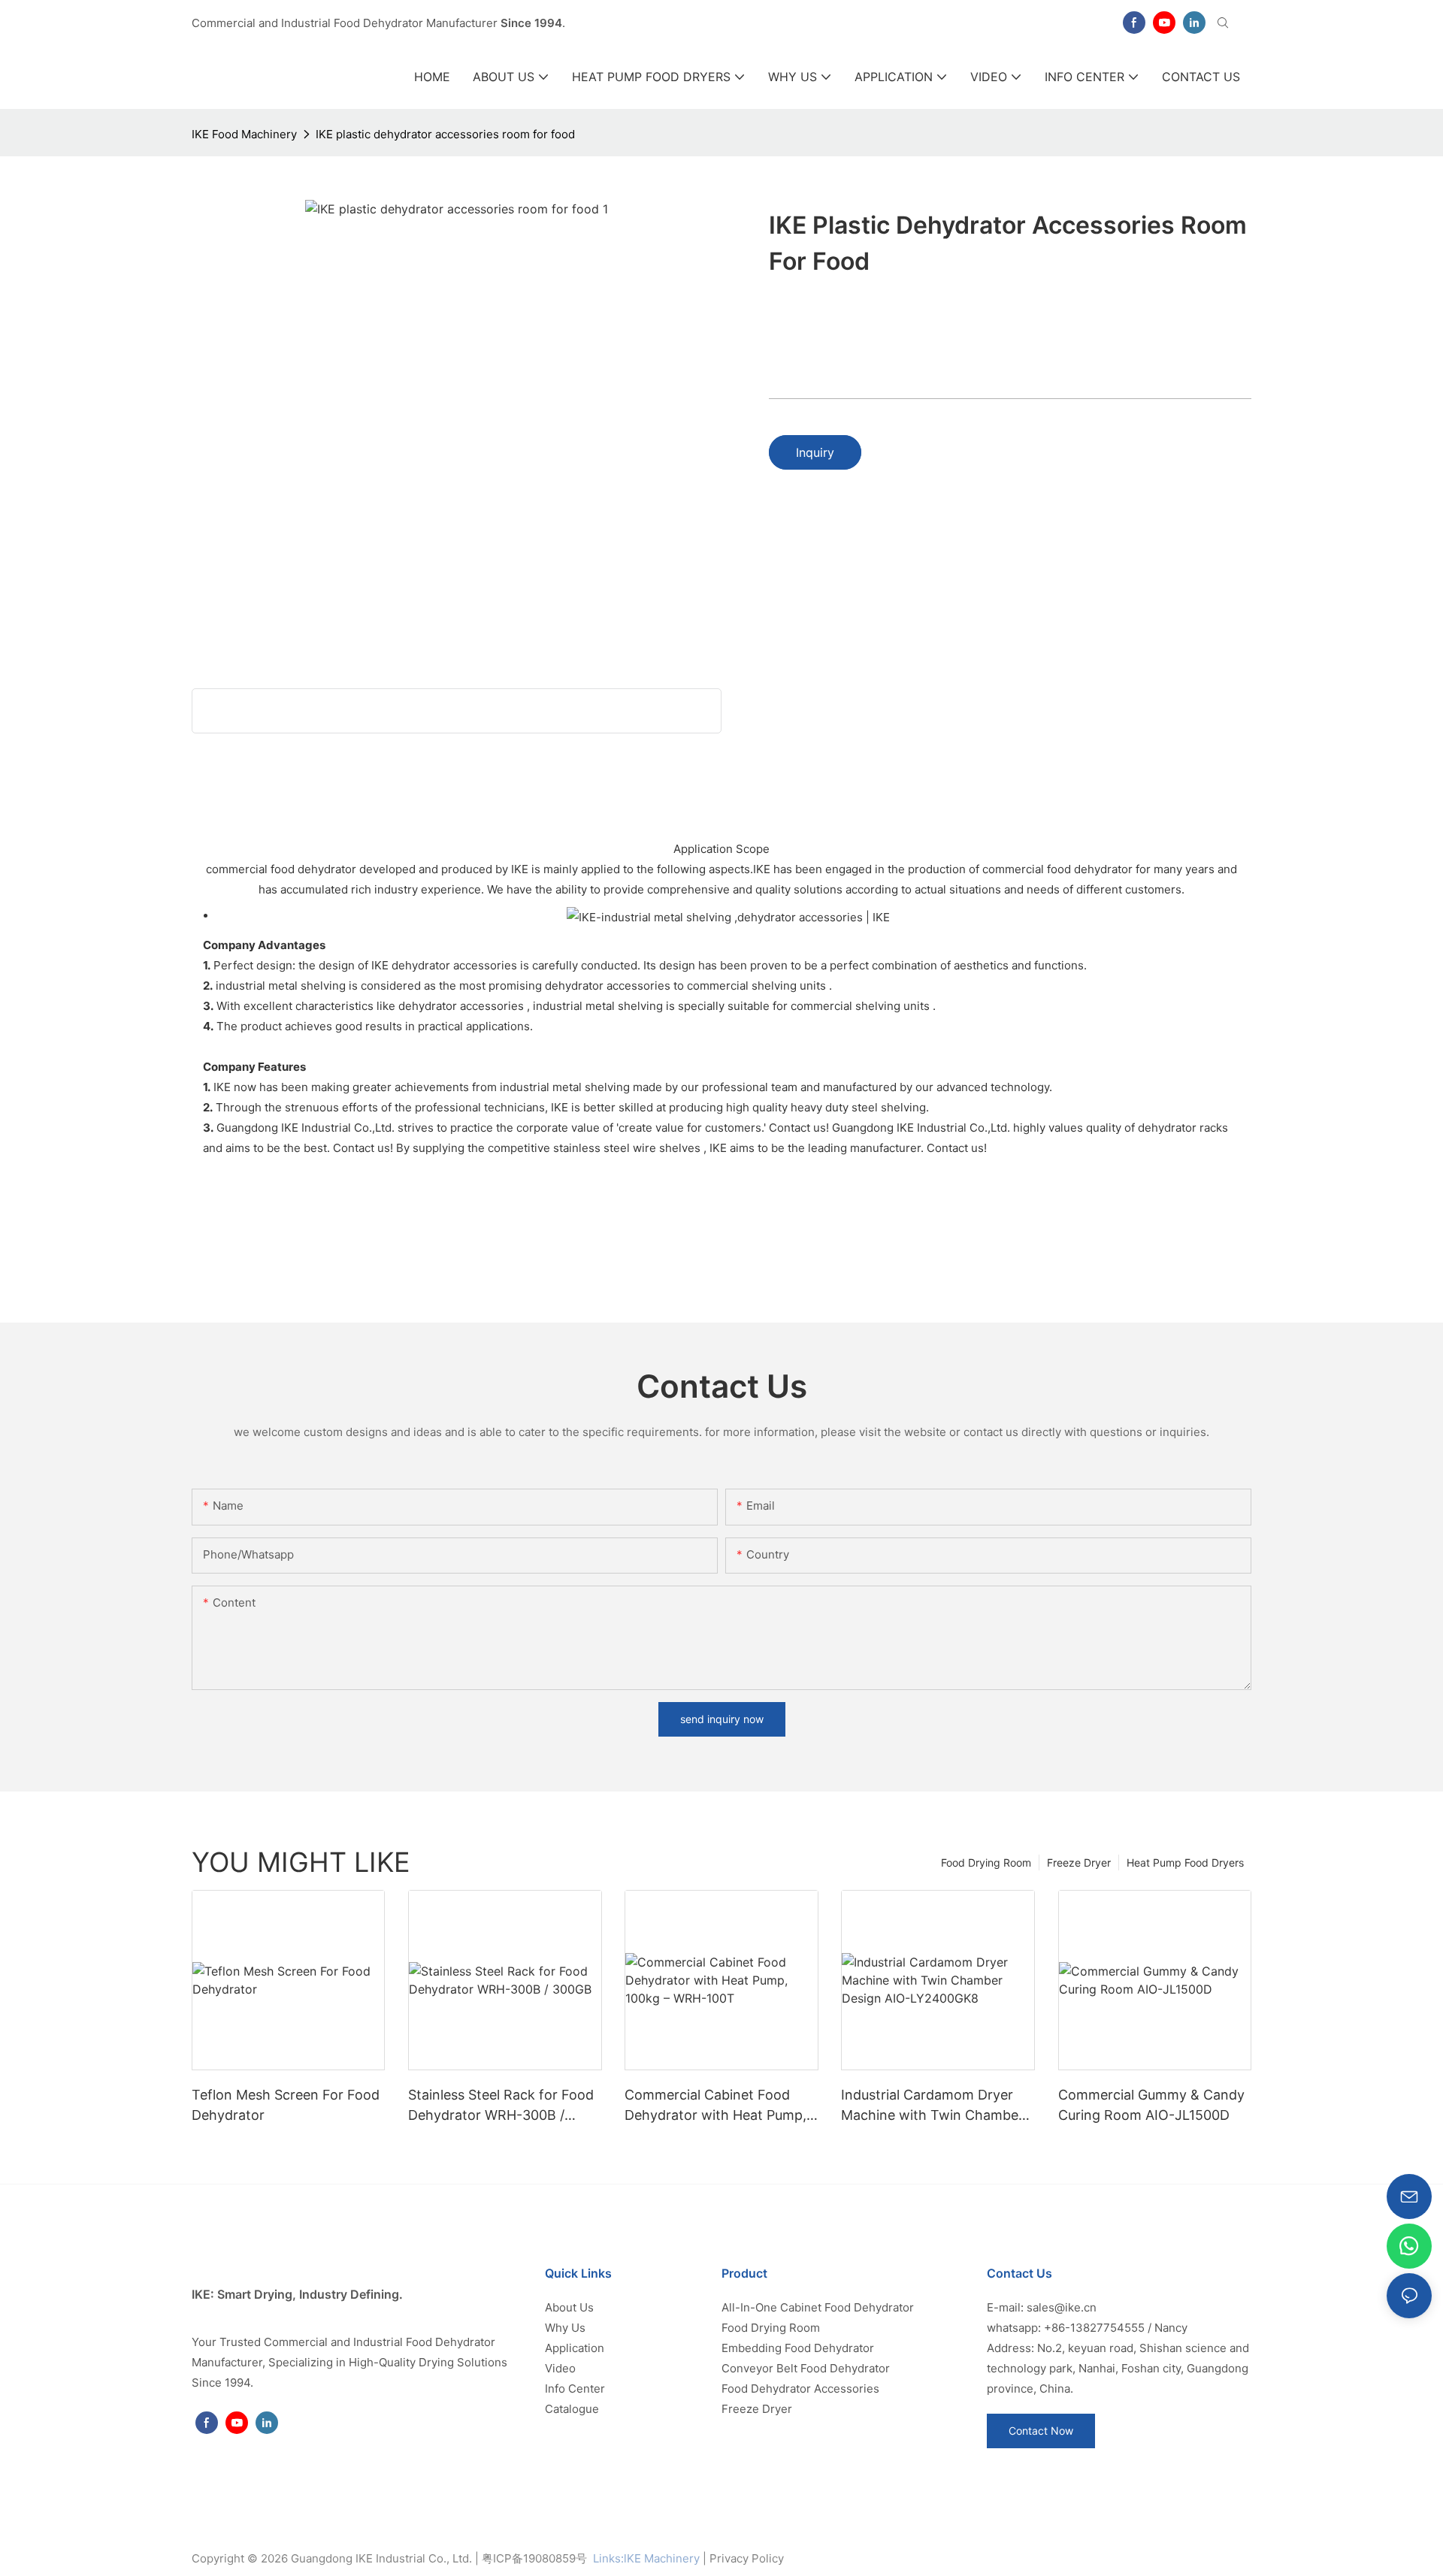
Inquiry (815, 452)
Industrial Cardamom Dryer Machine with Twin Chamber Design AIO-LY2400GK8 (932, 2106)
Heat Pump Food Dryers (1185, 1862)
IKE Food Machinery (244, 134)
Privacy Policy (747, 2558)
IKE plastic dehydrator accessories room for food (445, 134)
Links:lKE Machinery (646, 2558)
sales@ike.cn (1062, 2307)
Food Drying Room (986, 1862)
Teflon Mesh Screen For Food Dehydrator (286, 2105)
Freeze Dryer (1079, 1862)
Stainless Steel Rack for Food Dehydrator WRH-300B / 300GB (501, 2106)
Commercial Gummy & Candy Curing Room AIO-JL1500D (1151, 2105)
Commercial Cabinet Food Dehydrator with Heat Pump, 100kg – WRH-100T (715, 2106)
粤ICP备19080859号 (534, 2558)
